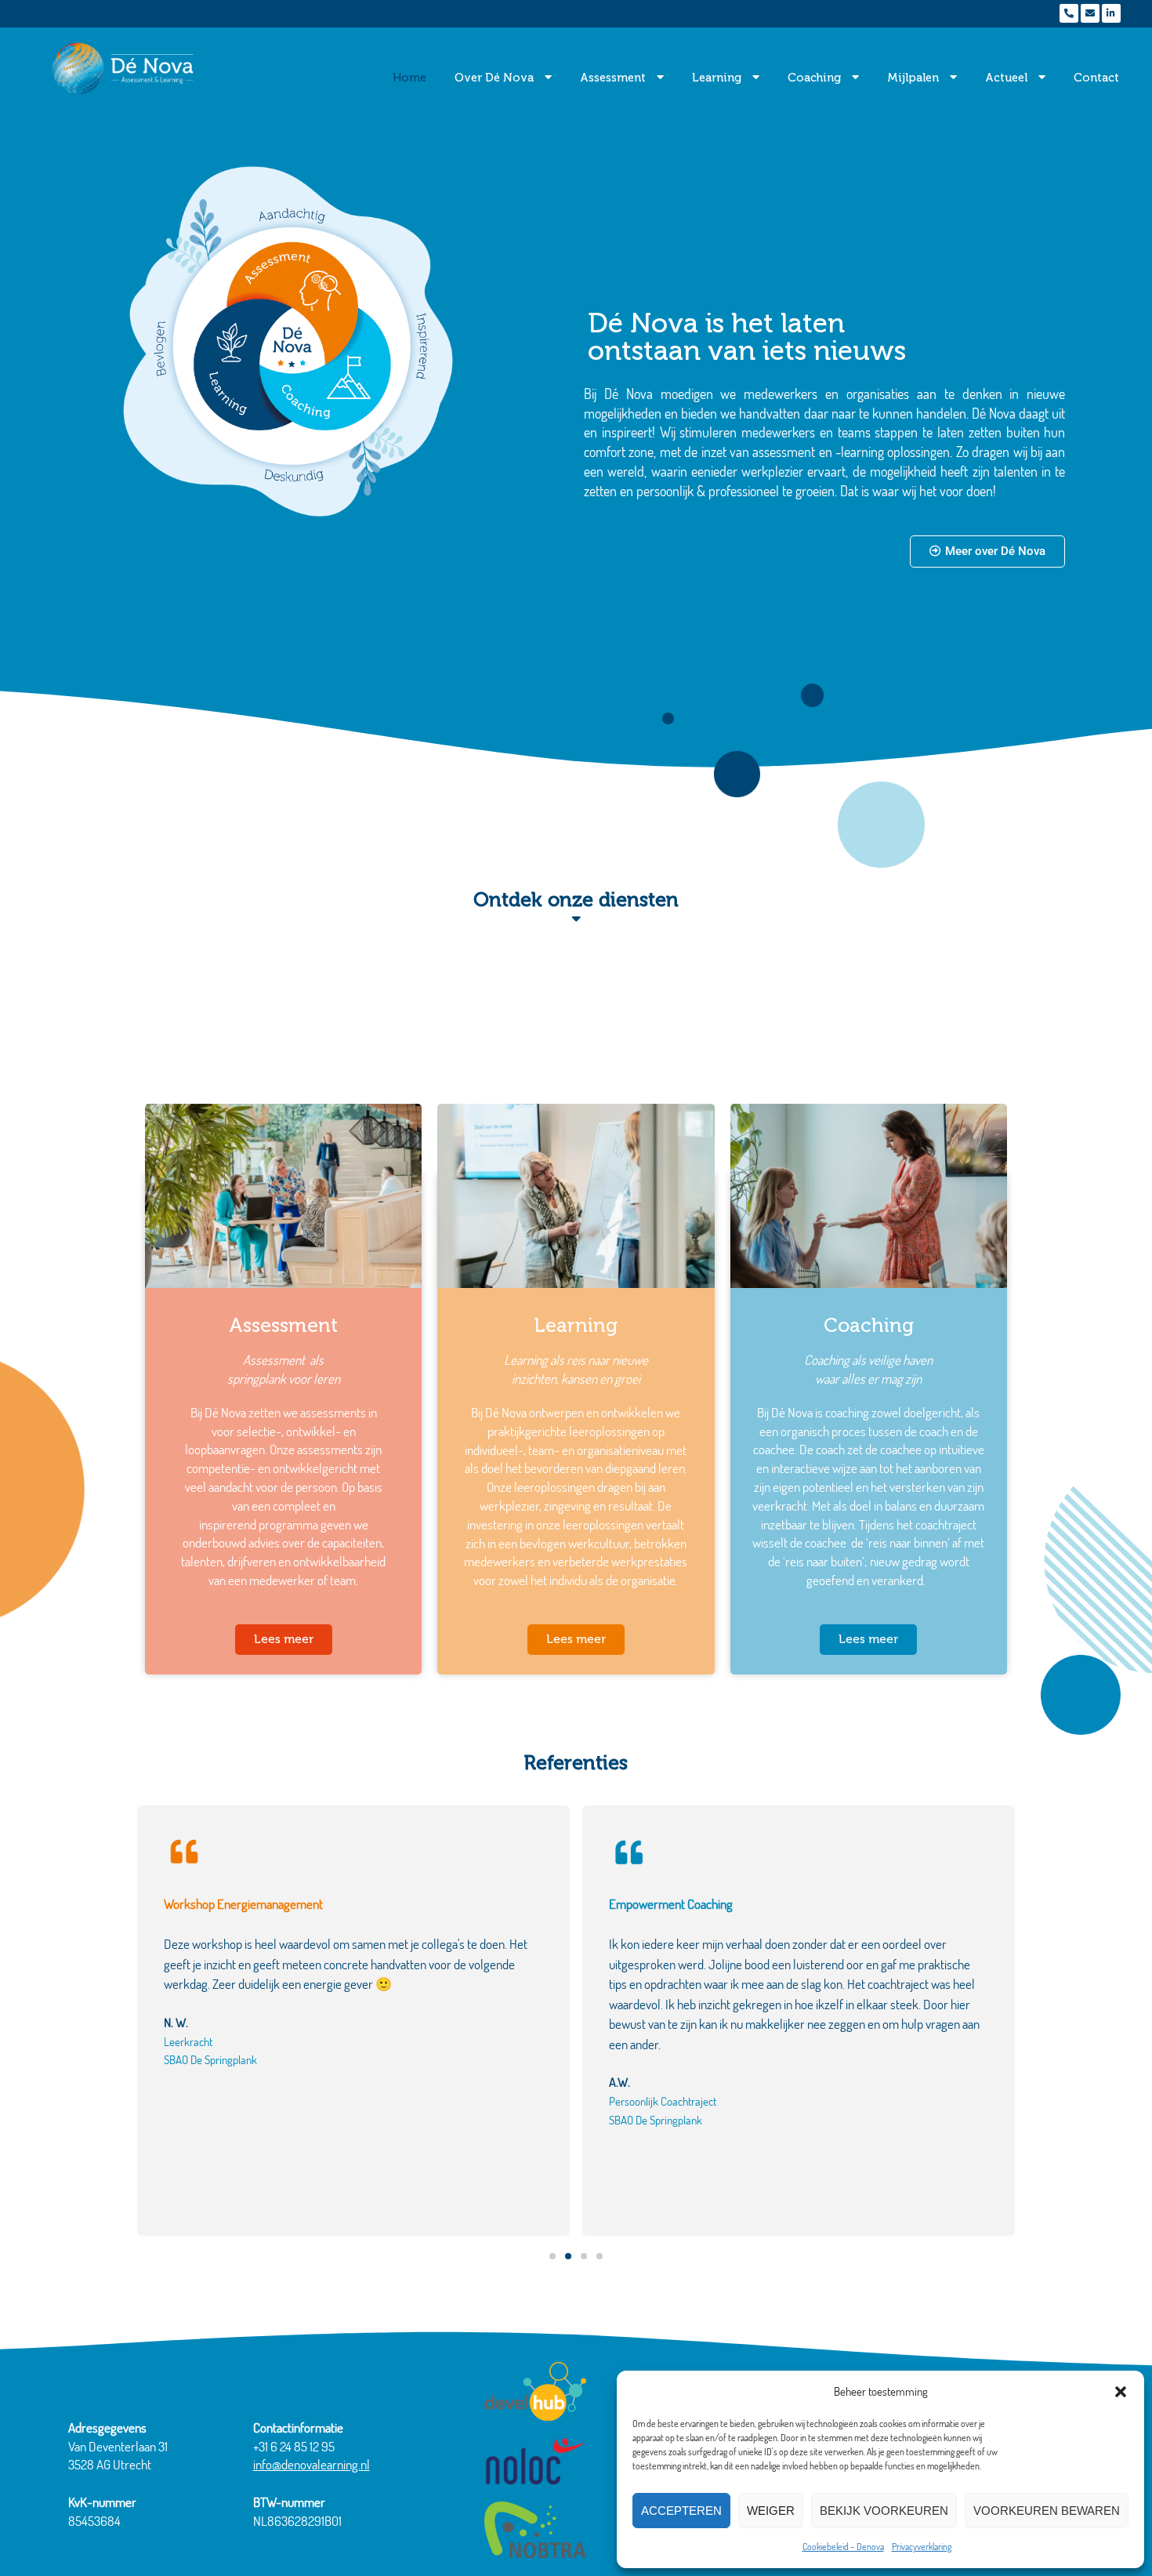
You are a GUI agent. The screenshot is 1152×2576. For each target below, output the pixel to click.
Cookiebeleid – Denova (843, 2547)
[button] (1121, 2392)
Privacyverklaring (922, 2547)
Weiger (771, 2511)
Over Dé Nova (494, 78)
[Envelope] (1090, 13)
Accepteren (681, 2511)
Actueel (1006, 78)
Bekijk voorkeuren (884, 2511)
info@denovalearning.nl (312, 2464)
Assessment (613, 78)
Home (409, 78)
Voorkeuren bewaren (1047, 2511)
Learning (717, 78)
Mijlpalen (913, 78)
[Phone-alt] (1069, 13)
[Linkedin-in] (1111, 13)
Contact (1096, 78)
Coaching (814, 78)
